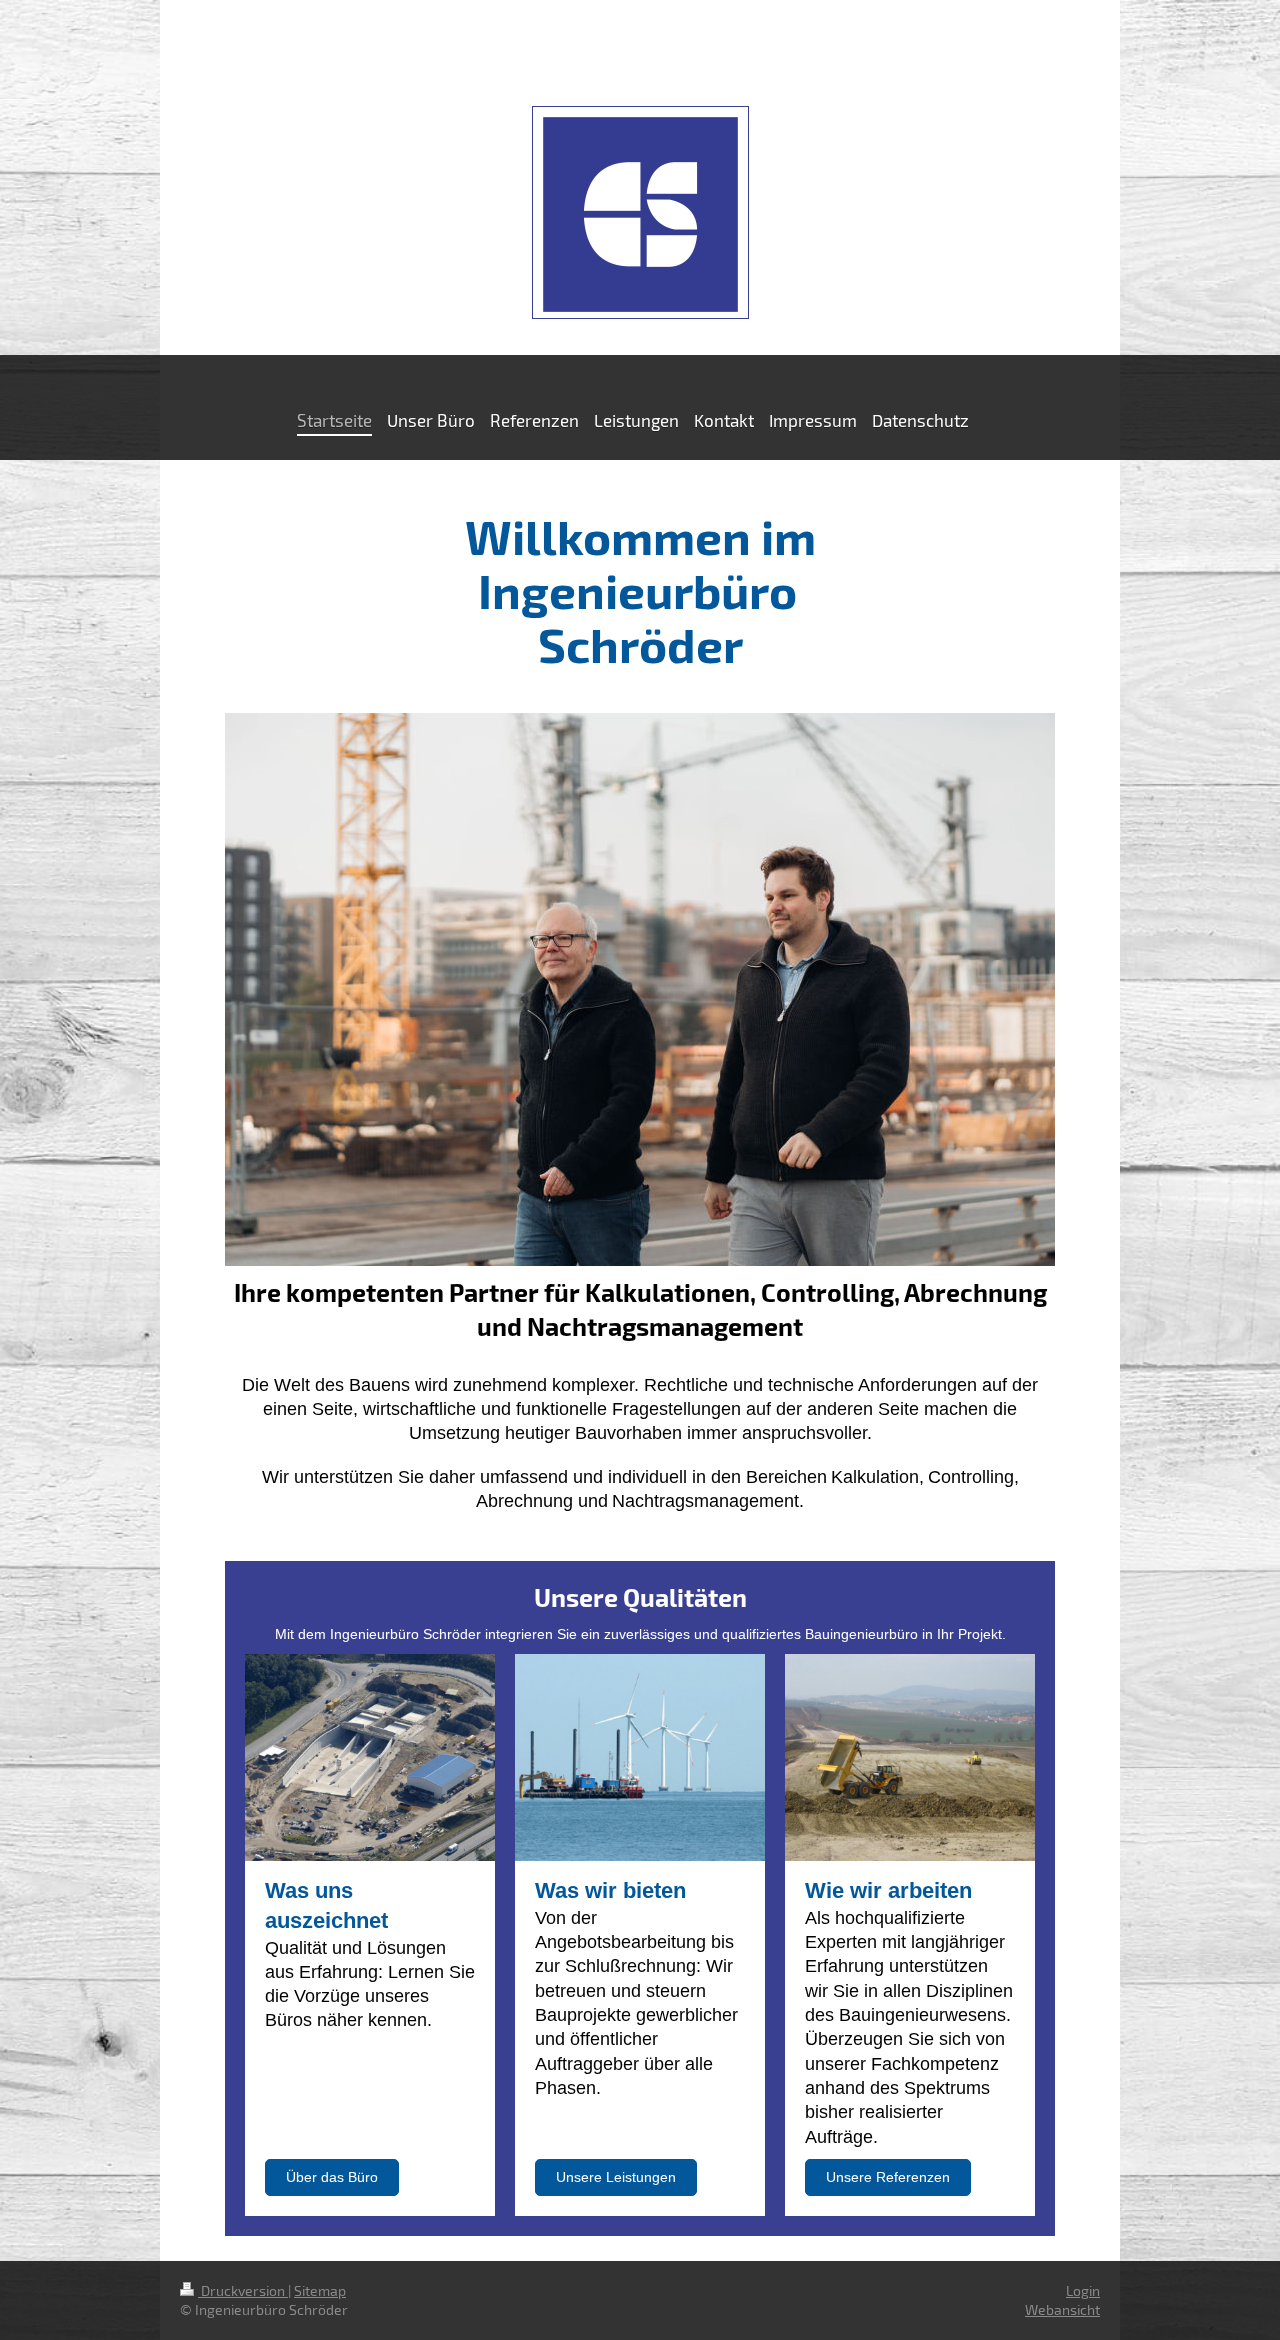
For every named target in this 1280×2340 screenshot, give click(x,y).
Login (1083, 2290)
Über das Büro (332, 2177)
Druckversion (243, 2290)
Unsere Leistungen (616, 2177)
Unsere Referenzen (888, 2177)
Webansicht (1062, 2309)
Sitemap (320, 2290)
